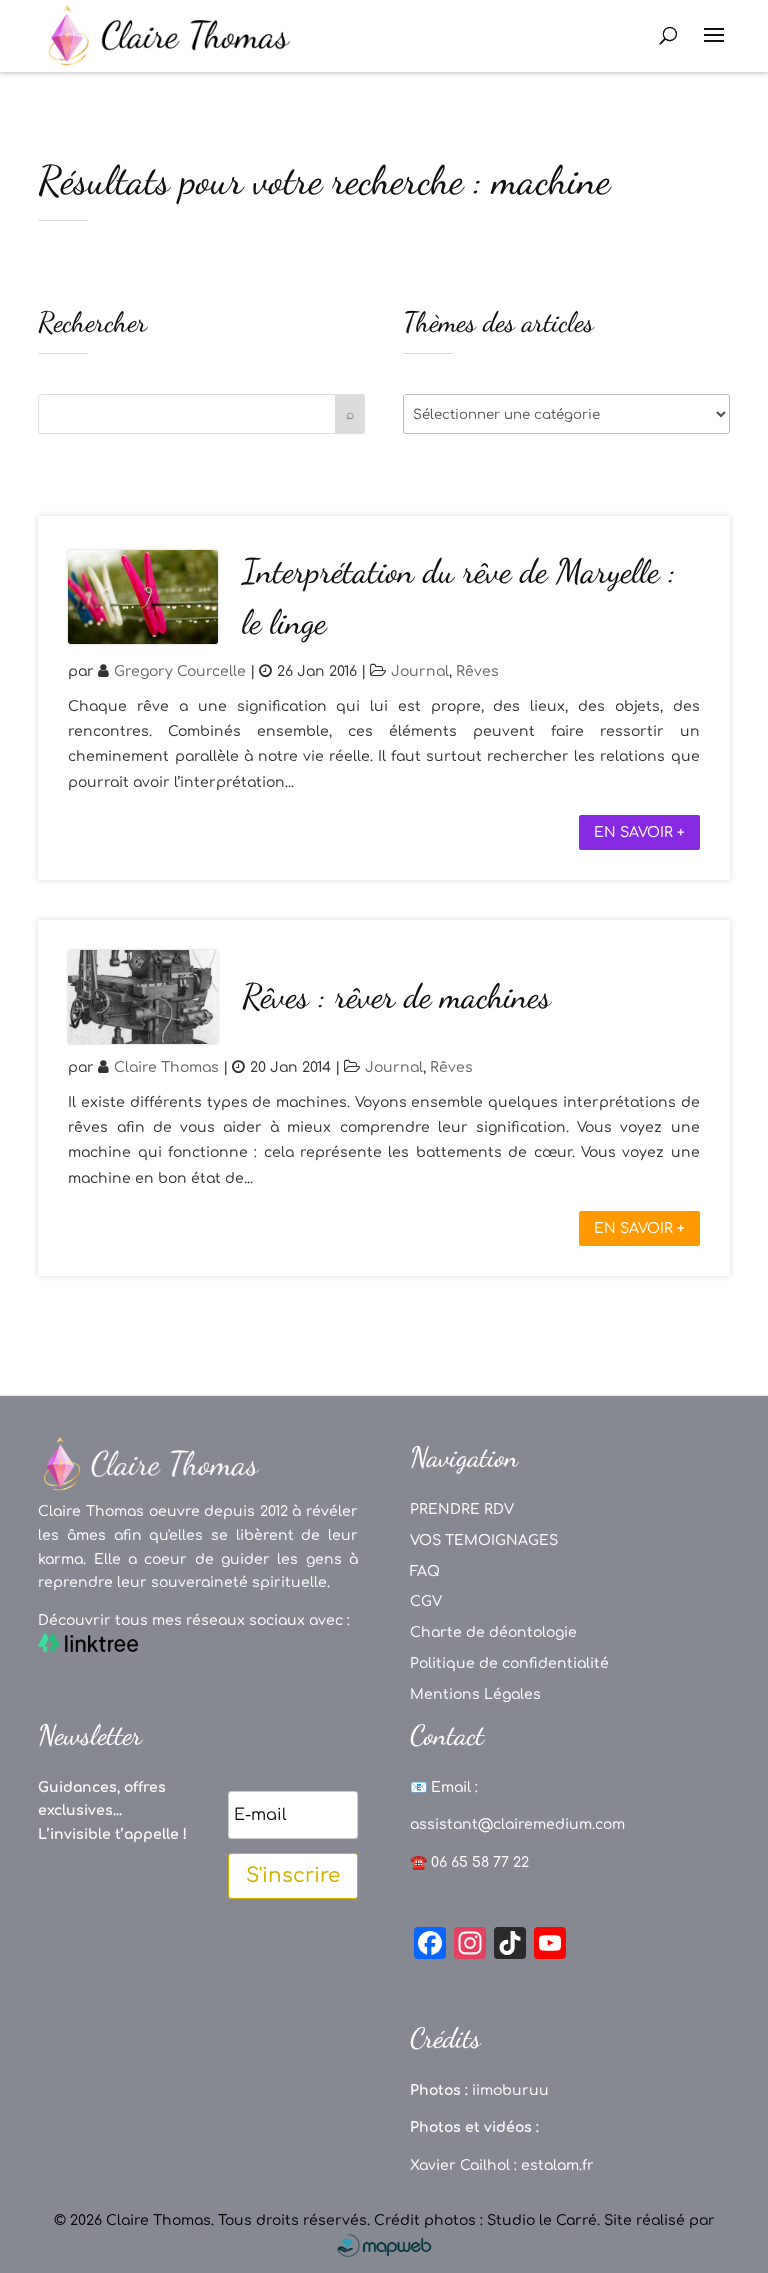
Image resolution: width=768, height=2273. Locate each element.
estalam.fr (557, 2165)
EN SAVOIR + (639, 832)
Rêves (477, 671)
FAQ (425, 1571)
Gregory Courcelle (180, 671)
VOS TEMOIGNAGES (484, 1540)
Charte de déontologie (493, 1632)
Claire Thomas (166, 1067)
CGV (426, 1601)
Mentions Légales (475, 1694)
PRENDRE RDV (462, 1509)
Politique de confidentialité (509, 1663)
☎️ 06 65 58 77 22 (469, 1862)
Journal (420, 671)
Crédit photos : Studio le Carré (485, 2220)
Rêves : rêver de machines (396, 996)
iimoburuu (510, 2090)
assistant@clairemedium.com (517, 1824)
